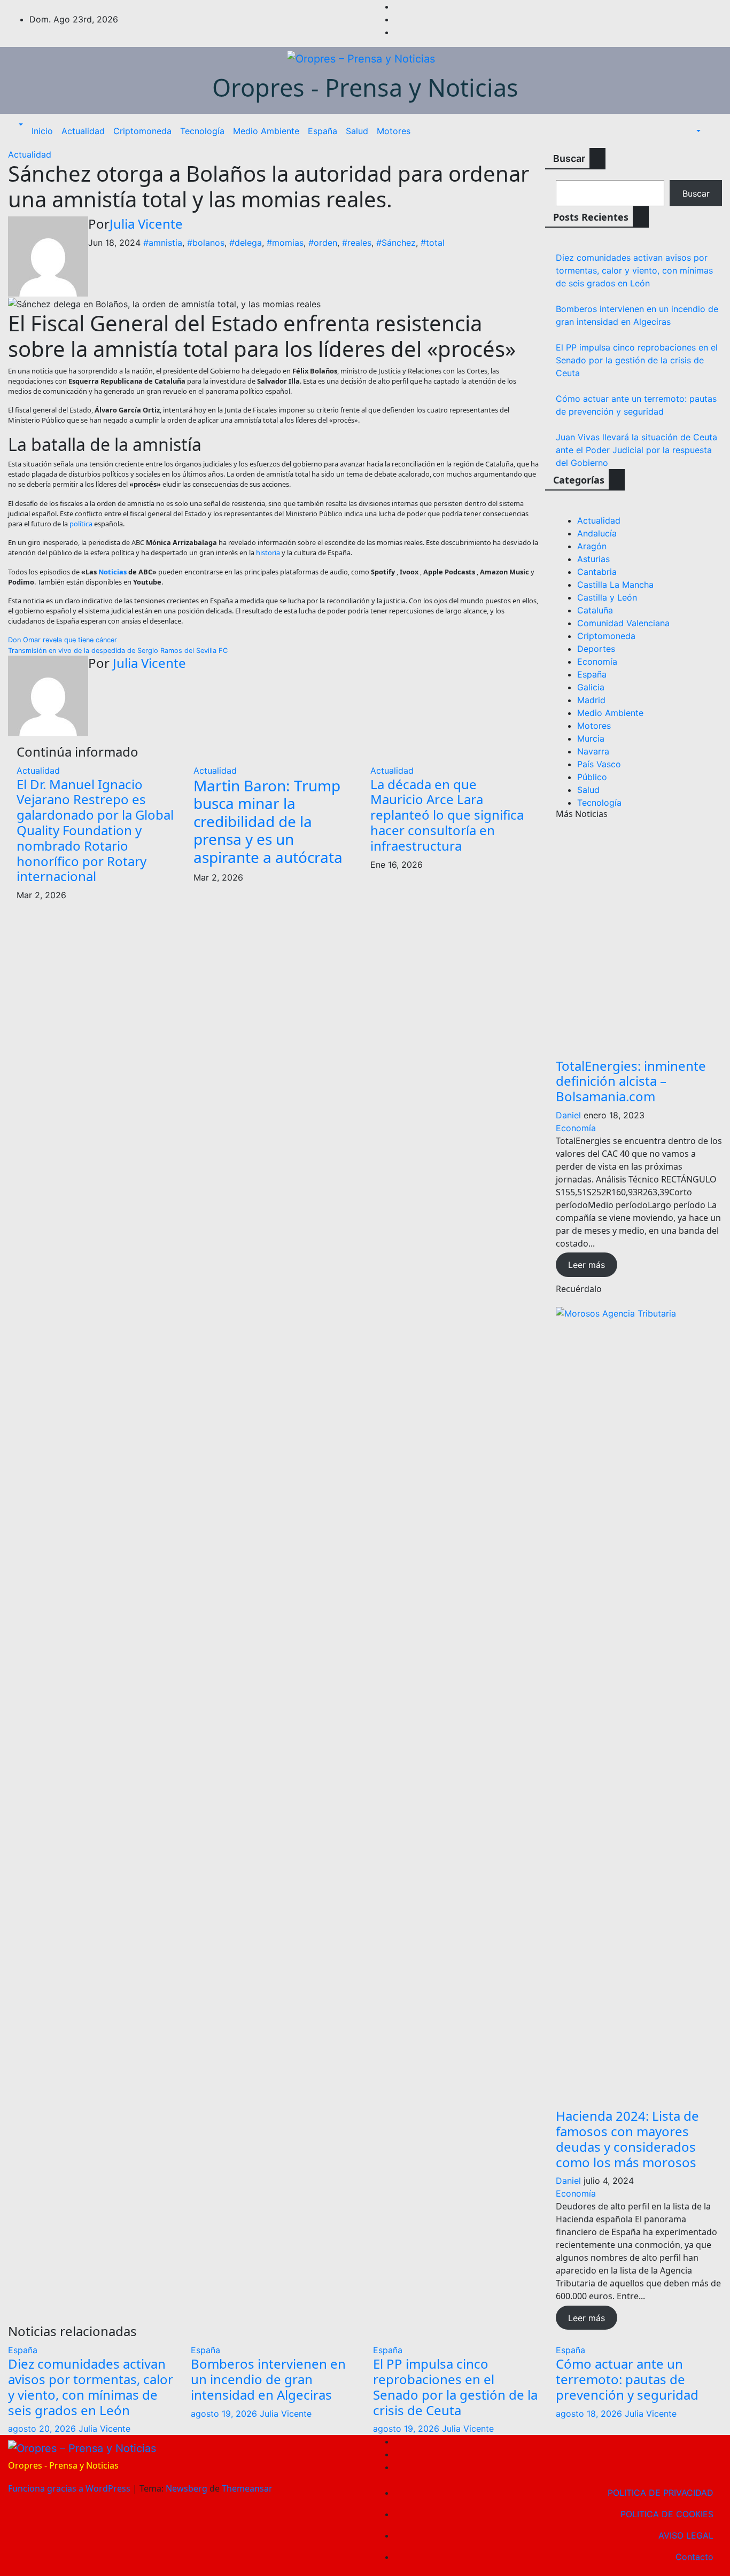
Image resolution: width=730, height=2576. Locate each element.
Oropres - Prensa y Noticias (365, 87)
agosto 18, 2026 (590, 2414)
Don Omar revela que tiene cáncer (63, 640)
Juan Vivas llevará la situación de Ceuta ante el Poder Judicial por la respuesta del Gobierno (636, 450)
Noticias (112, 572)
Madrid (591, 700)
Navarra (593, 751)
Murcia (591, 738)
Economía (597, 661)
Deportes (596, 649)
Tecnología (202, 131)
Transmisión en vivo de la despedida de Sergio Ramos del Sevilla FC (118, 651)
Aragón (592, 546)
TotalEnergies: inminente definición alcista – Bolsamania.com (631, 1081)
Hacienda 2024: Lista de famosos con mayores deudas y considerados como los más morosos (627, 2139)
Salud (357, 131)
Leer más (587, 1265)
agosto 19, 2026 (225, 2414)
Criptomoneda (142, 131)
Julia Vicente (146, 224)
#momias (285, 243)
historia (268, 552)
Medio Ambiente (266, 131)
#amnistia (163, 243)
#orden (323, 243)
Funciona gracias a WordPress (70, 2488)
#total (433, 243)
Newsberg (187, 2488)
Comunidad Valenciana (623, 623)
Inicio (42, 131)
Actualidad (83, 131)
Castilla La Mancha (615, 585)
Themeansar (247, 2488)
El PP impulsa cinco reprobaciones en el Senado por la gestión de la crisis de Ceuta (637, 360)
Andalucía (597, 533)
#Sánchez (396, 243)
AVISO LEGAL (686, 2535)
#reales (357, 243)
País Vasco (599, 764)
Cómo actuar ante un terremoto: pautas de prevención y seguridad (627, 2379)
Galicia (591, 687)
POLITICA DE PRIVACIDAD (661, 2493)
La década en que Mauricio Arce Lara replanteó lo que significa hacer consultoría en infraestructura (447, 815)
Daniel (568, 1115)
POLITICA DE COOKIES (667, 2514)
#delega (246, 243)
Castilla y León (607, 597)
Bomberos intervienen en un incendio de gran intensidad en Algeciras (268, 2379)
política (81, 524)
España (323, 131)
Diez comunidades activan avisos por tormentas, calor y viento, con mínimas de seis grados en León (634, 270)
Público (592, 777)
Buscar (569, 158)
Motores (394, 131)
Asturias (593, 559)
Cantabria (597, 572)
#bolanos (206, 243)
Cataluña (595, 610)
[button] (20, 124)
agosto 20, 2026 (43, 2429)
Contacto (694, 2557)
